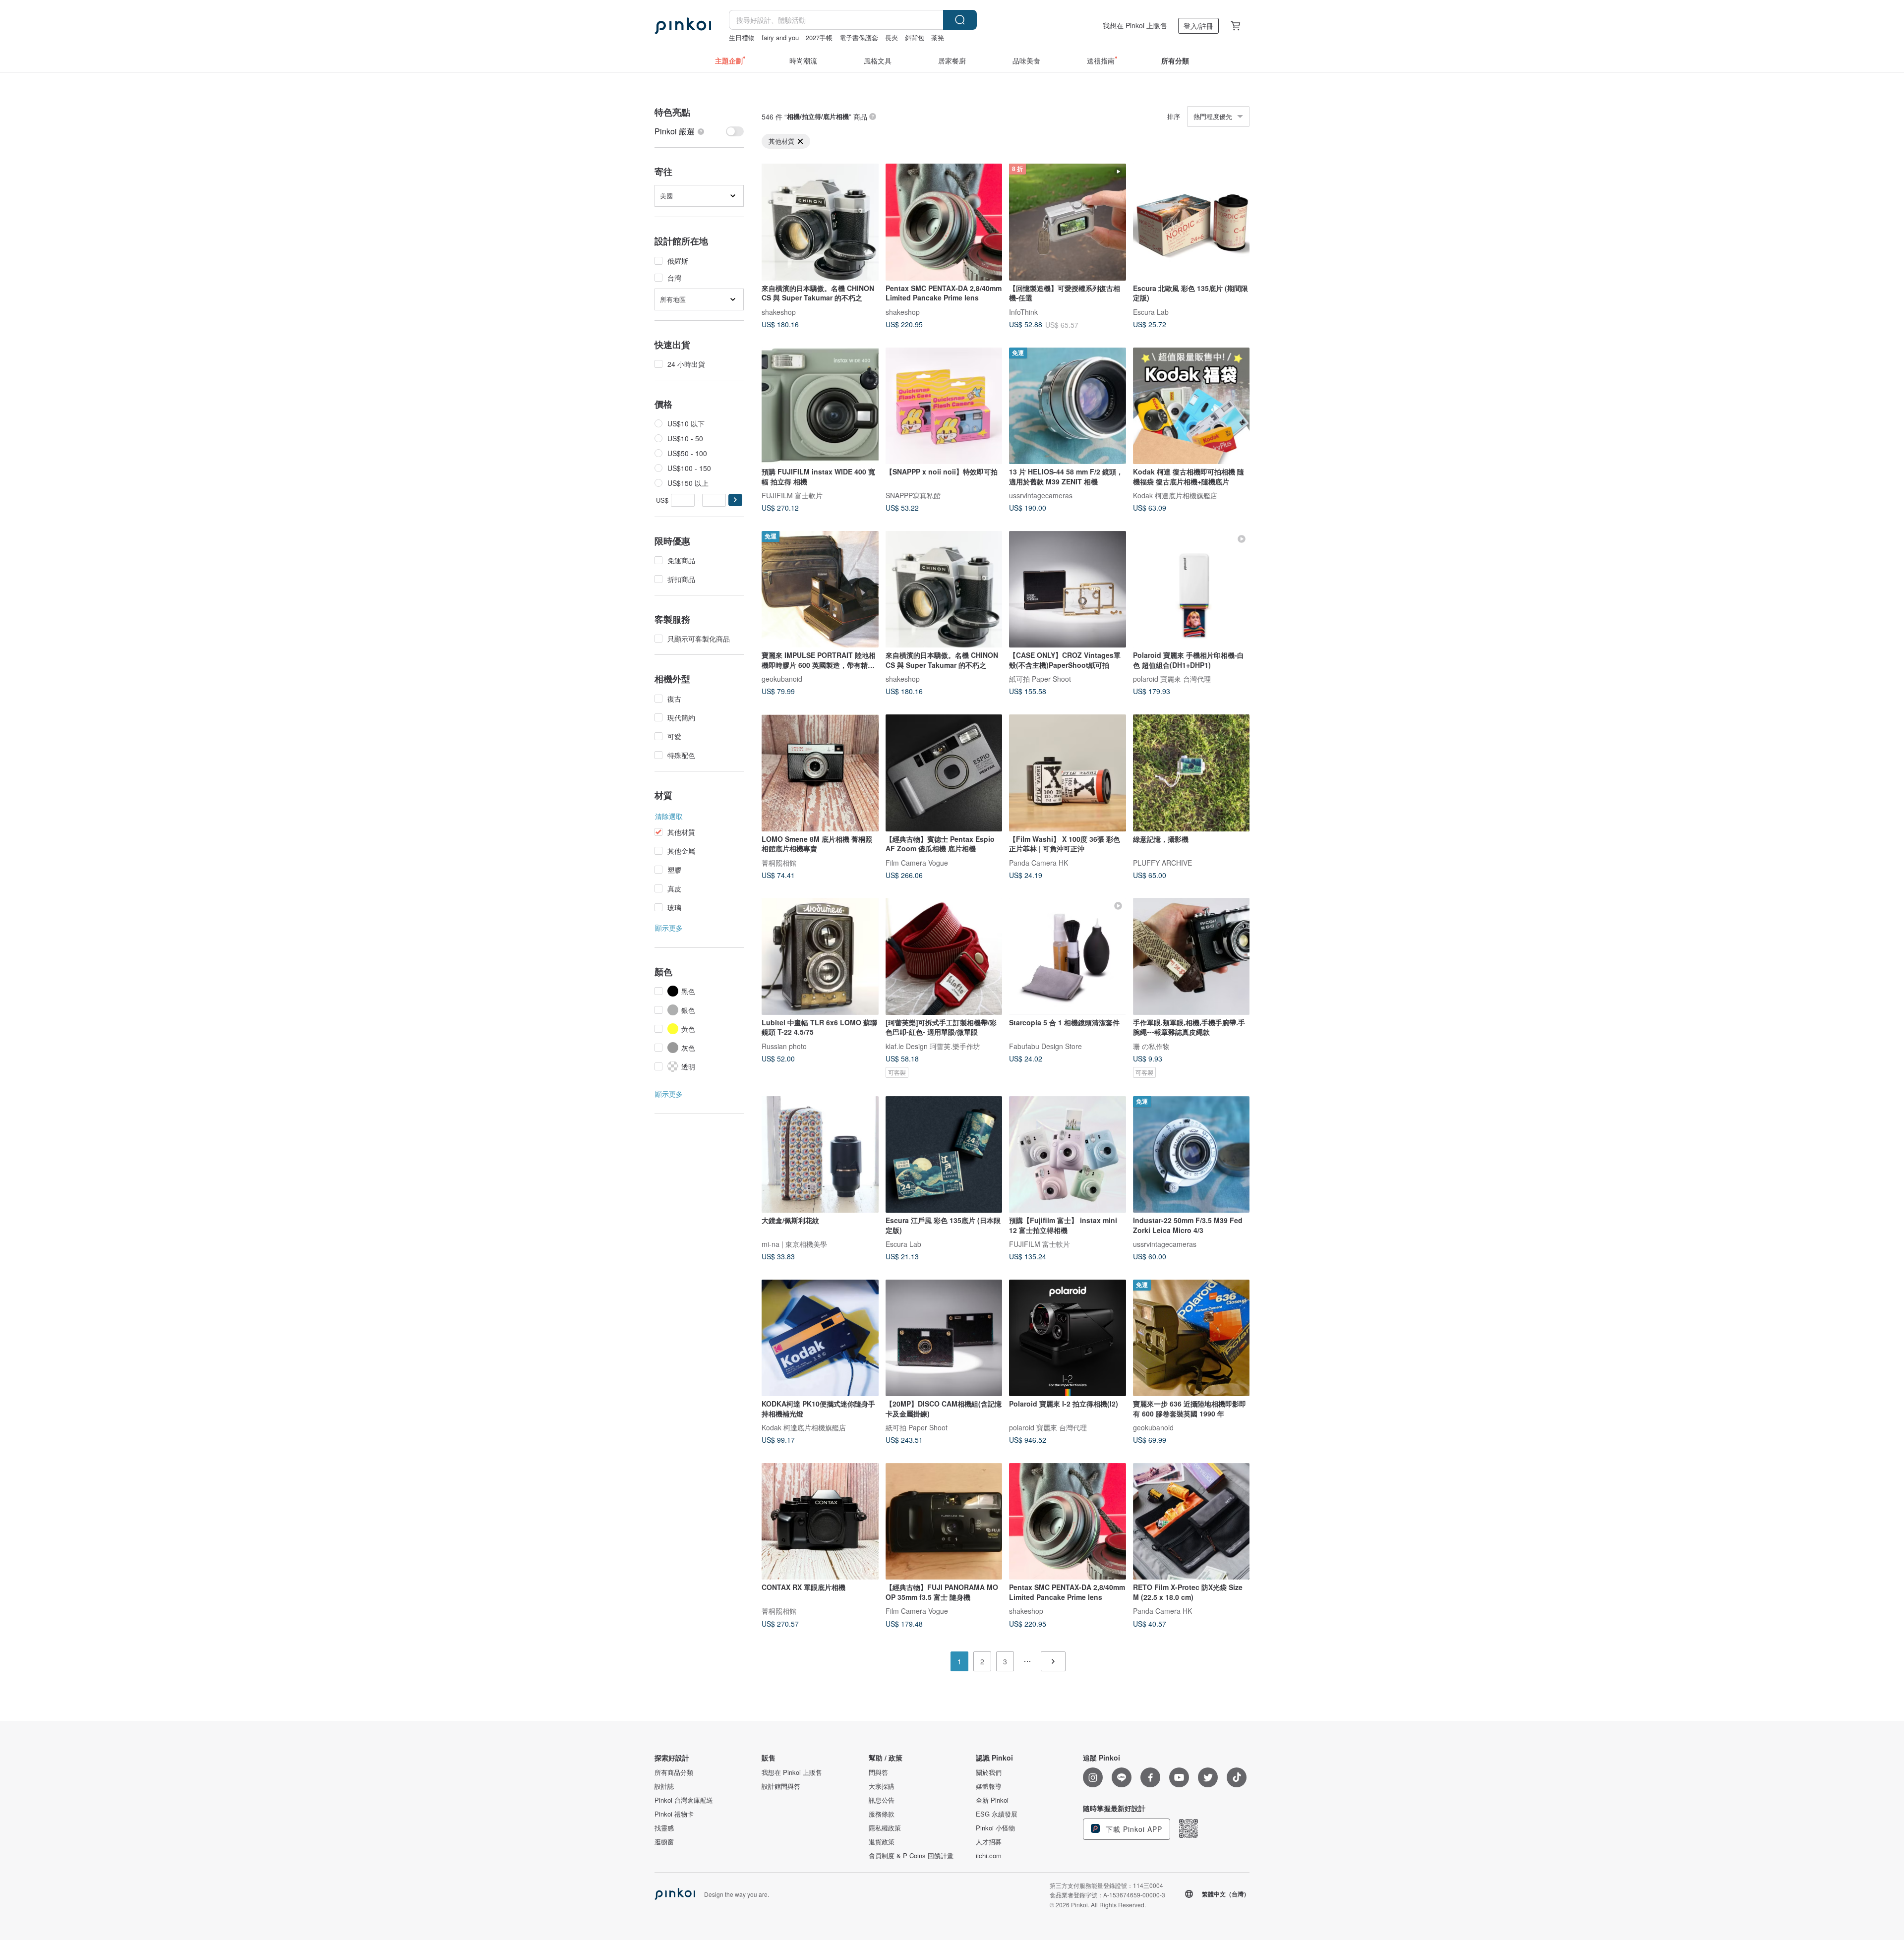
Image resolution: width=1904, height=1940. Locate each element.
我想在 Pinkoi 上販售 (1135, 25)
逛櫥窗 (664, 1842)
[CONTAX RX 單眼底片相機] (820, 1522)
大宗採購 (882, 1786)
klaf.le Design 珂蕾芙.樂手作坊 (933, 1046)
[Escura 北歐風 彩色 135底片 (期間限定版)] (1191, 222)
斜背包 (915, 37)
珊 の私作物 (1151, 1046)
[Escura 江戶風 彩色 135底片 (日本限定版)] (944, 1155)
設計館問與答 (781, 1786)
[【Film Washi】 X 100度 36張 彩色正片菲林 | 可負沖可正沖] (1068, 773)
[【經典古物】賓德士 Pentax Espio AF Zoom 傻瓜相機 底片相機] (944, 773)
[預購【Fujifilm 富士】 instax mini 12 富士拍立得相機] (1068, 1155)
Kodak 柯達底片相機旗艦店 (1175, 495)
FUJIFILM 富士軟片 (792, 495)
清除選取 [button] (669, 816)
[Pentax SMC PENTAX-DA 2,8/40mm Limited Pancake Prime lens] (944, 222)
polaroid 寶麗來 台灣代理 (1172, 679)
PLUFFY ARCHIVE (1162, 862)
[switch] (699, 131)
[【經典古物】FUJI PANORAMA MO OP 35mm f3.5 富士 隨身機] (944, 1522)
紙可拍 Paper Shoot (1040, 679)
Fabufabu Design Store (1045, 1046)
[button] (735, 500)
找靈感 (664, 1828)
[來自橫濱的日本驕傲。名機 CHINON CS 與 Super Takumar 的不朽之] (820, 222)
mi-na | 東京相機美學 (794, 1244)
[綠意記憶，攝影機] (1191, 773)
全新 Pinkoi (992, 1800)
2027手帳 (819, 37)
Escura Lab (1151, 311)
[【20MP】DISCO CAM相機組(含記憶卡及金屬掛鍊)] (944, 1338)
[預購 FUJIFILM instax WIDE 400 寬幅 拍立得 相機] (820, 406)
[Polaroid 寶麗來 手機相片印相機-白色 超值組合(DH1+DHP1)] (1191, 589)
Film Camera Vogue (917, 862)
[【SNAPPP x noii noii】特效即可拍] (944, 406)
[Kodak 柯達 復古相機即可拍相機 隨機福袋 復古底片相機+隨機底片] (1191, 406)
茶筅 (938, 37)
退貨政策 (882, 1842)
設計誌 (664, 1786)
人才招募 (989, 1842)
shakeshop (779, 311)
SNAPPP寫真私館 (913, 495)
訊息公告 (882, 1800)
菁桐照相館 (779, 862)
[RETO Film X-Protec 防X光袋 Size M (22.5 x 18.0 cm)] (1191, 1522)
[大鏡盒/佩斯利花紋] (820, 1155)
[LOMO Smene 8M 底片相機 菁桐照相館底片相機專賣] (820, 773)
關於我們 (989, 1772)
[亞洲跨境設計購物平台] (683, 26)
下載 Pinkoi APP (1133, 1829)
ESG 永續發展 (997, 1814)
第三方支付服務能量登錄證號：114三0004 (1106, 1885)
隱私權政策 (885, 1828)
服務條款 (882, 1814)
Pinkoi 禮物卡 (674, 1814)
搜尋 (960, 20)
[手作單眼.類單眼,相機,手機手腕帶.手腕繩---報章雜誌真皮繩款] (1191, 956)
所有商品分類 (674, 1772)
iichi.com (989, 1856)
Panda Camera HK (1039, 862)
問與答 (878, 1772)
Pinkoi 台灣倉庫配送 (684, 1800)
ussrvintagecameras (1041, 495)
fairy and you (780, 37)
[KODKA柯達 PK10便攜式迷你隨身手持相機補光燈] (820, 1338)
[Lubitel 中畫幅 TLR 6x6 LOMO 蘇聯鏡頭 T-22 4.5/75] (820, 956)
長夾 (892, 37)
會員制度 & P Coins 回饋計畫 (911, 1856)
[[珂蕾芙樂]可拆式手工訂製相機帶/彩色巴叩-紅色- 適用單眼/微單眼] (944, 956)
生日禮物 (742, 37)
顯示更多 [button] (669, 928)
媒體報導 (989, 1786)
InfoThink (1023, 311)
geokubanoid (782, 679)
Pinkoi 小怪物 (995, 1828)
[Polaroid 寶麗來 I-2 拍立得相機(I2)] (1068, 1338)
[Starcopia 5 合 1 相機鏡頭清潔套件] (1068, 956)
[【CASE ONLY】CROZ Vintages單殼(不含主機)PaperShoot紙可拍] (1068, 589)
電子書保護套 (859, 37)
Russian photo (784, 1046)
